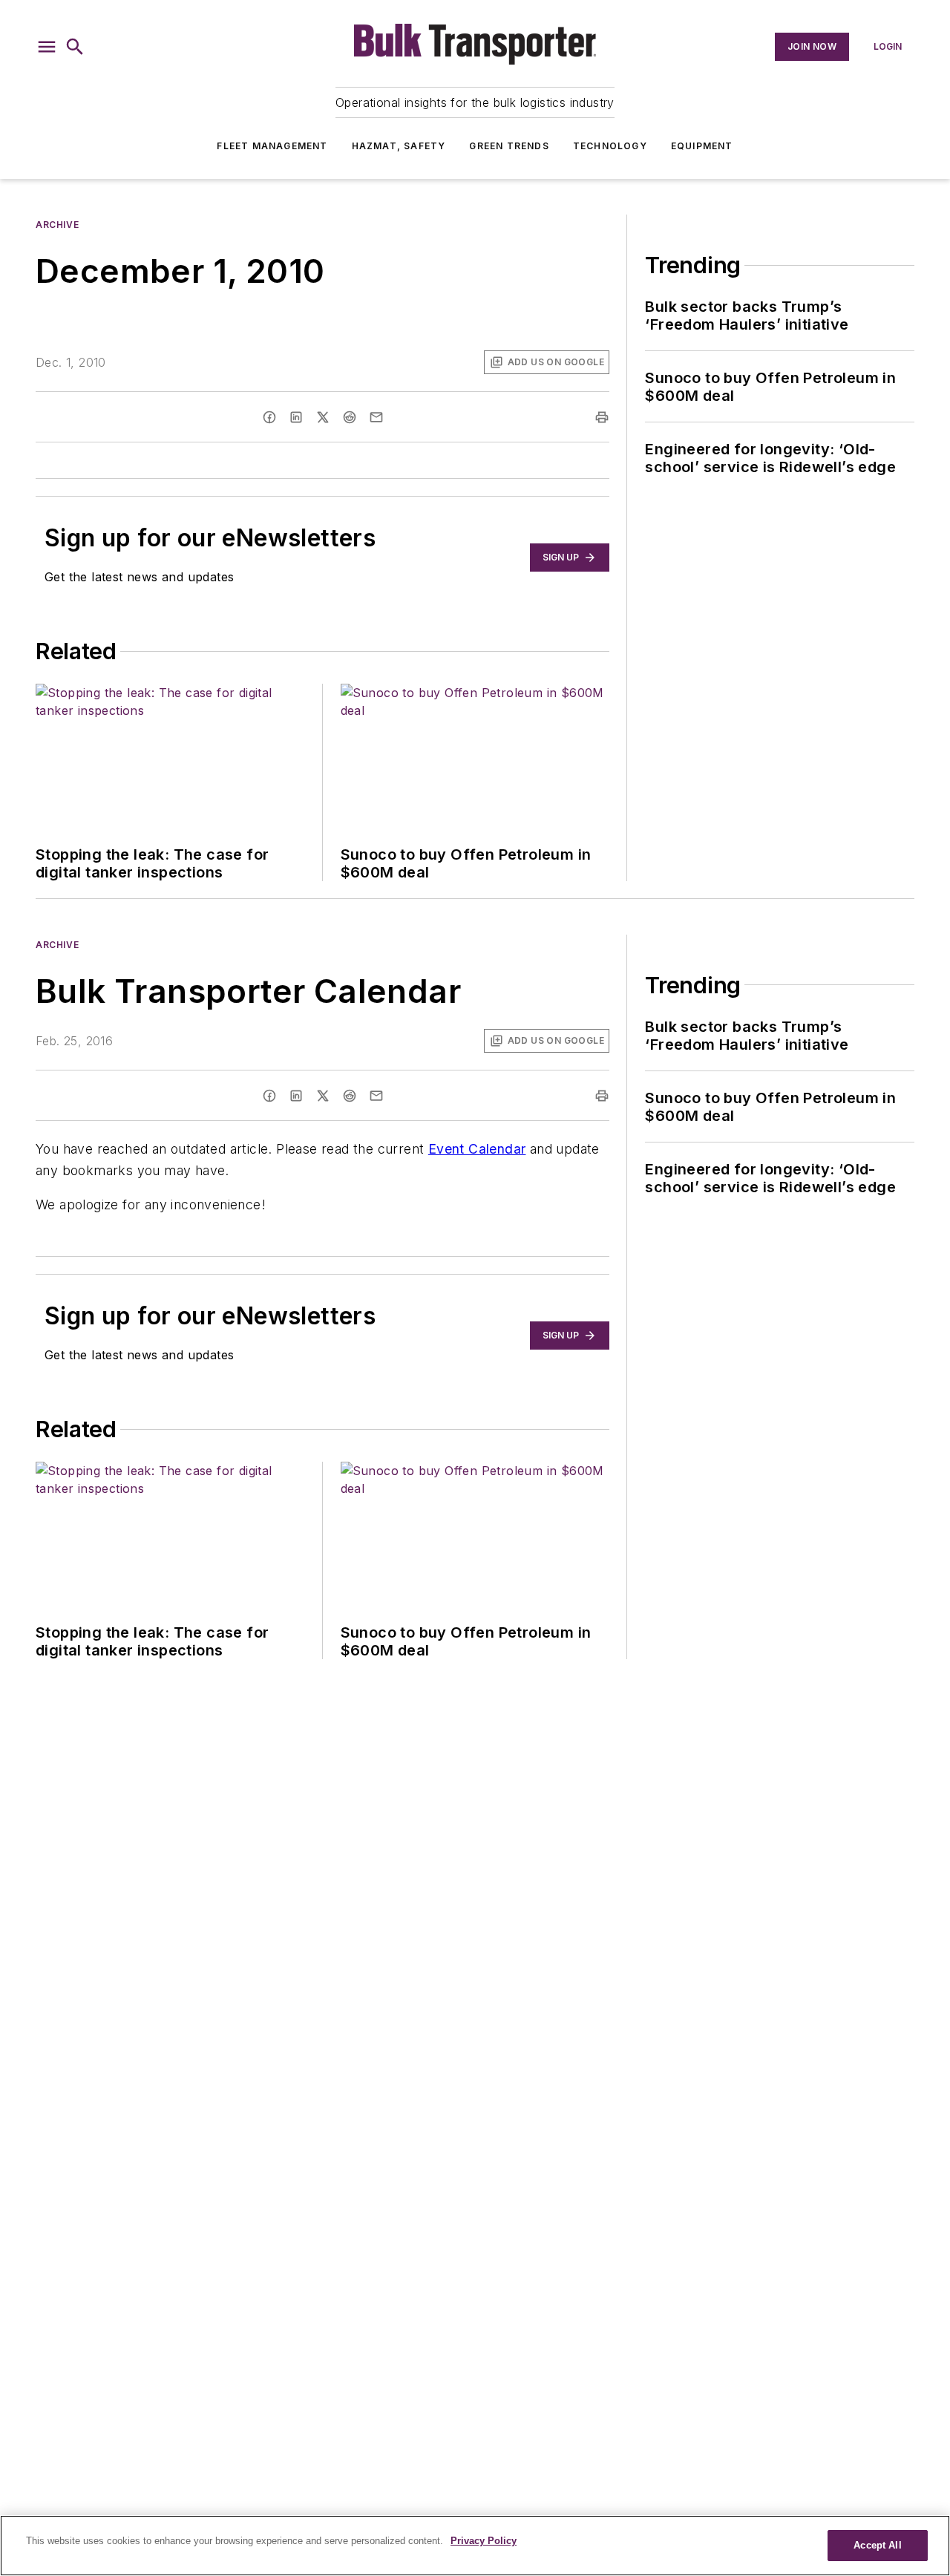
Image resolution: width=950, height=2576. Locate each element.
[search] (75, 47)
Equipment (702, 146)
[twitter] (323, 417)
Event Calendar (477, 1149)
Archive (57, 225)
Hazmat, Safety (399, 146)
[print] (602, 417)
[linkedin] (296, 417)
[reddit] (350, 417)
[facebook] (269, 417)
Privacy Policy (484, 2541)
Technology (610, 146)
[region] (475, 2546)
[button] (47, 47)
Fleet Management (272, 146)
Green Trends (509, 146)
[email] (376, 417)
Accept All (877, 2545)
